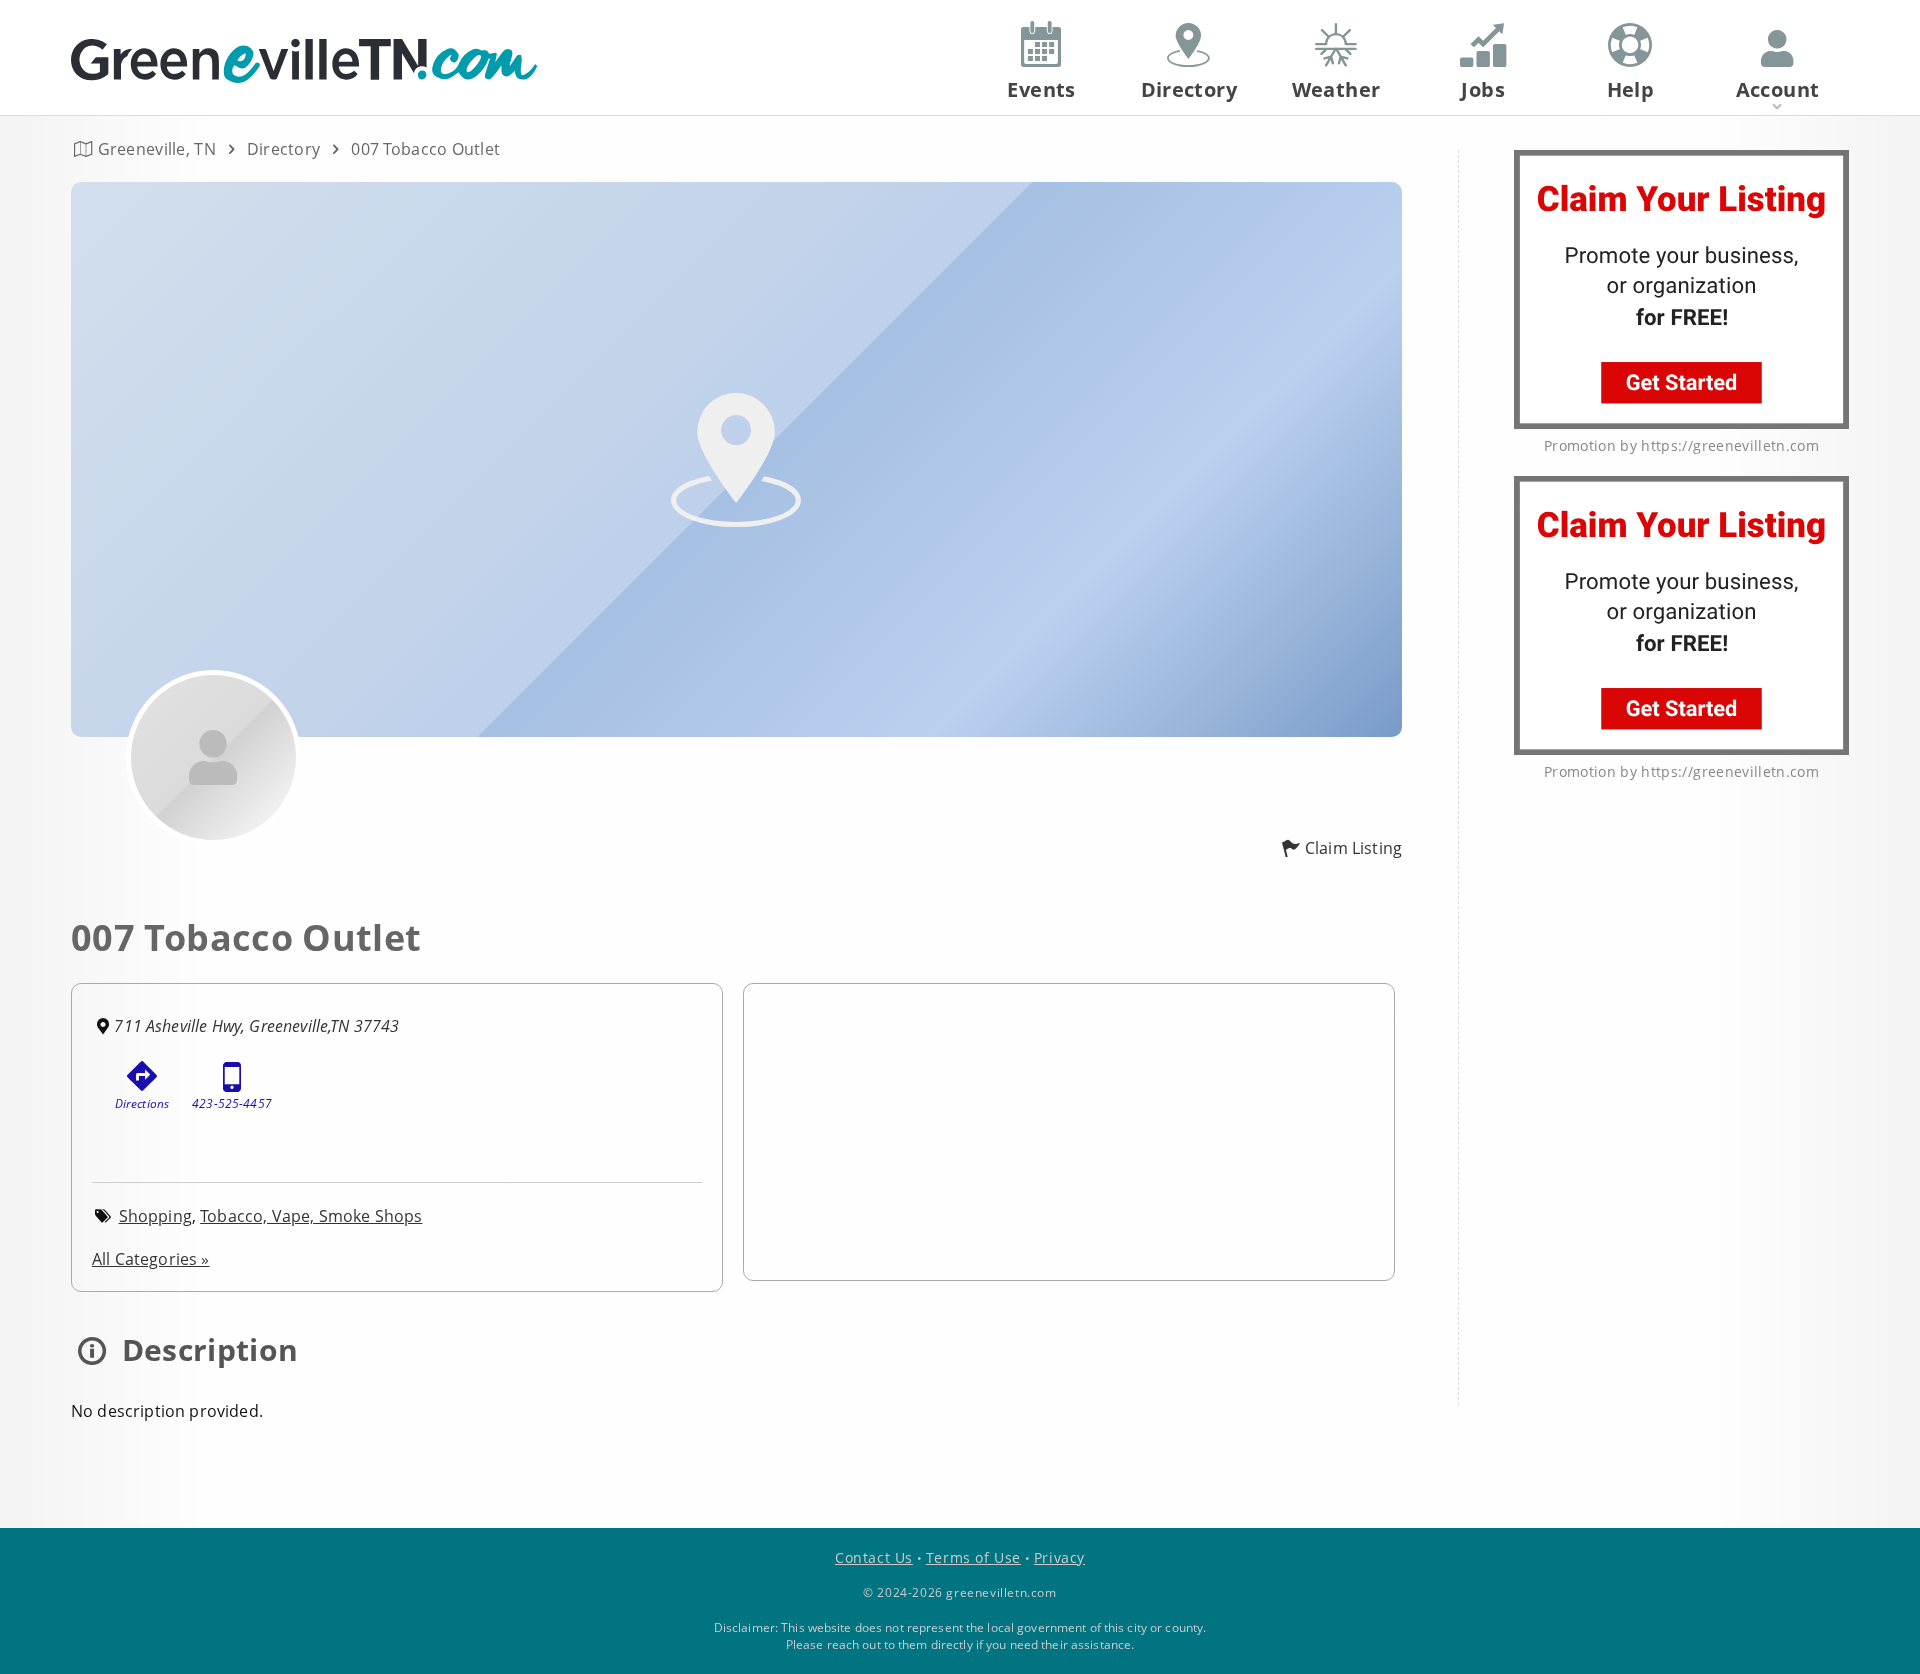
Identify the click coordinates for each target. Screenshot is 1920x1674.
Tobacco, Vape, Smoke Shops (311, 1216)
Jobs (1483, 89)
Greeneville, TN (157, 149)
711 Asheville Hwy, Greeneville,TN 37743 (256, 1026)
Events (1041, 89)
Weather (1336, 89)
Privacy (1059, 1557)
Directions (142, 1103)
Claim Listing (1353, 848)
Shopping (155, 1216)
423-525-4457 (232, 1103)
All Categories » (151, 1259)
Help (1631, 89)
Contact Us (874, 1557)
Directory (284, 149)
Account (1778, 89)
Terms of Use (973, 1557)
